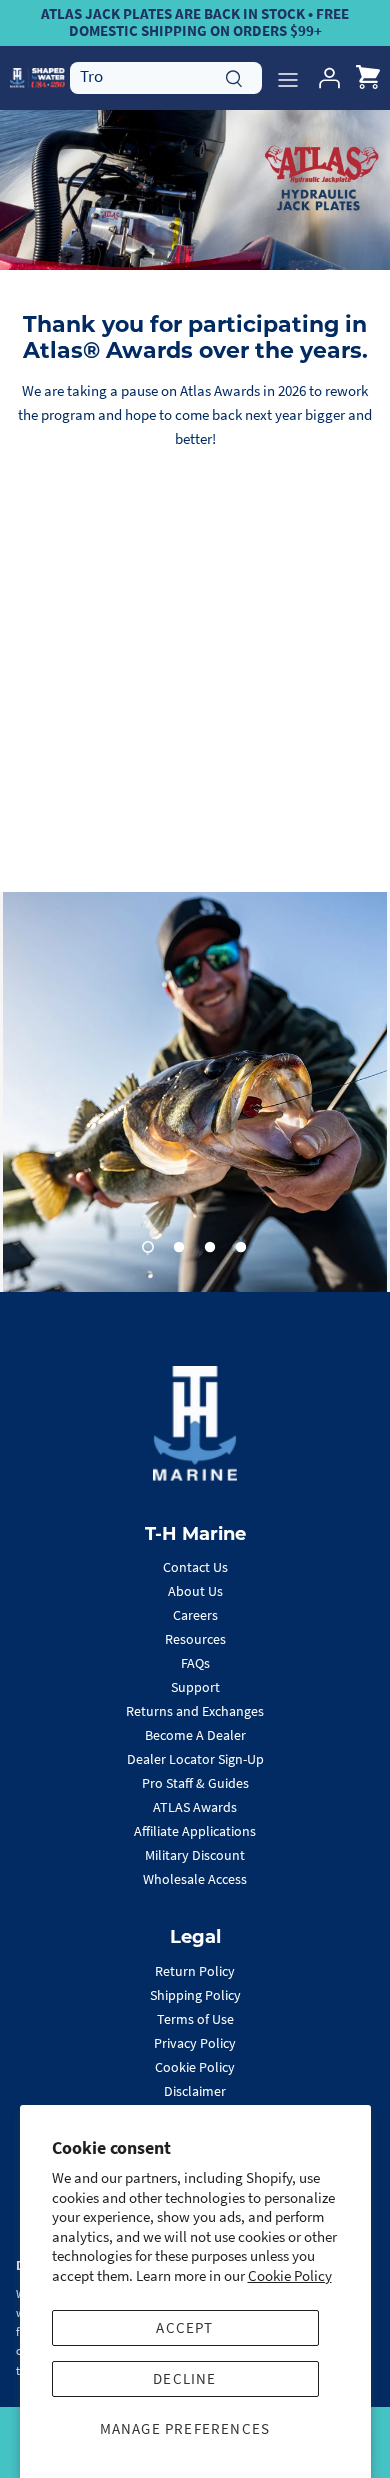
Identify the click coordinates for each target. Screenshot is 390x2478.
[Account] (324, 78)
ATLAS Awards (195, 1807)
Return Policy (195, 1971)
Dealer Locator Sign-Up (195, 1759)
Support (195, 1687)
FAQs (195, 1663)
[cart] (368, 78)
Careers (195, 1615)
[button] (148, 1247)
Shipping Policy (195, 1995)
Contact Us (195, 1567)
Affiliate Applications (195, 1831)
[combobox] (166, 77)
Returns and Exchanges (195, 1711)
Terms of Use (195, 2019)
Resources (195, 1639)
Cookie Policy (290, 2275)
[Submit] (234, 76)
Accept (184, 2327)
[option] (195, 1092)
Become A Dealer (195, 1735)
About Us (195, 1591)
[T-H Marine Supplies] (37, 77)
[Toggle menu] (288, 78)
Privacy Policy (195, 2043)
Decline (184, 2378)
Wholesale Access (195, 1879)
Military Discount (195, 1855)
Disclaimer (195, 2091)
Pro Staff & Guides (195, 1783)
